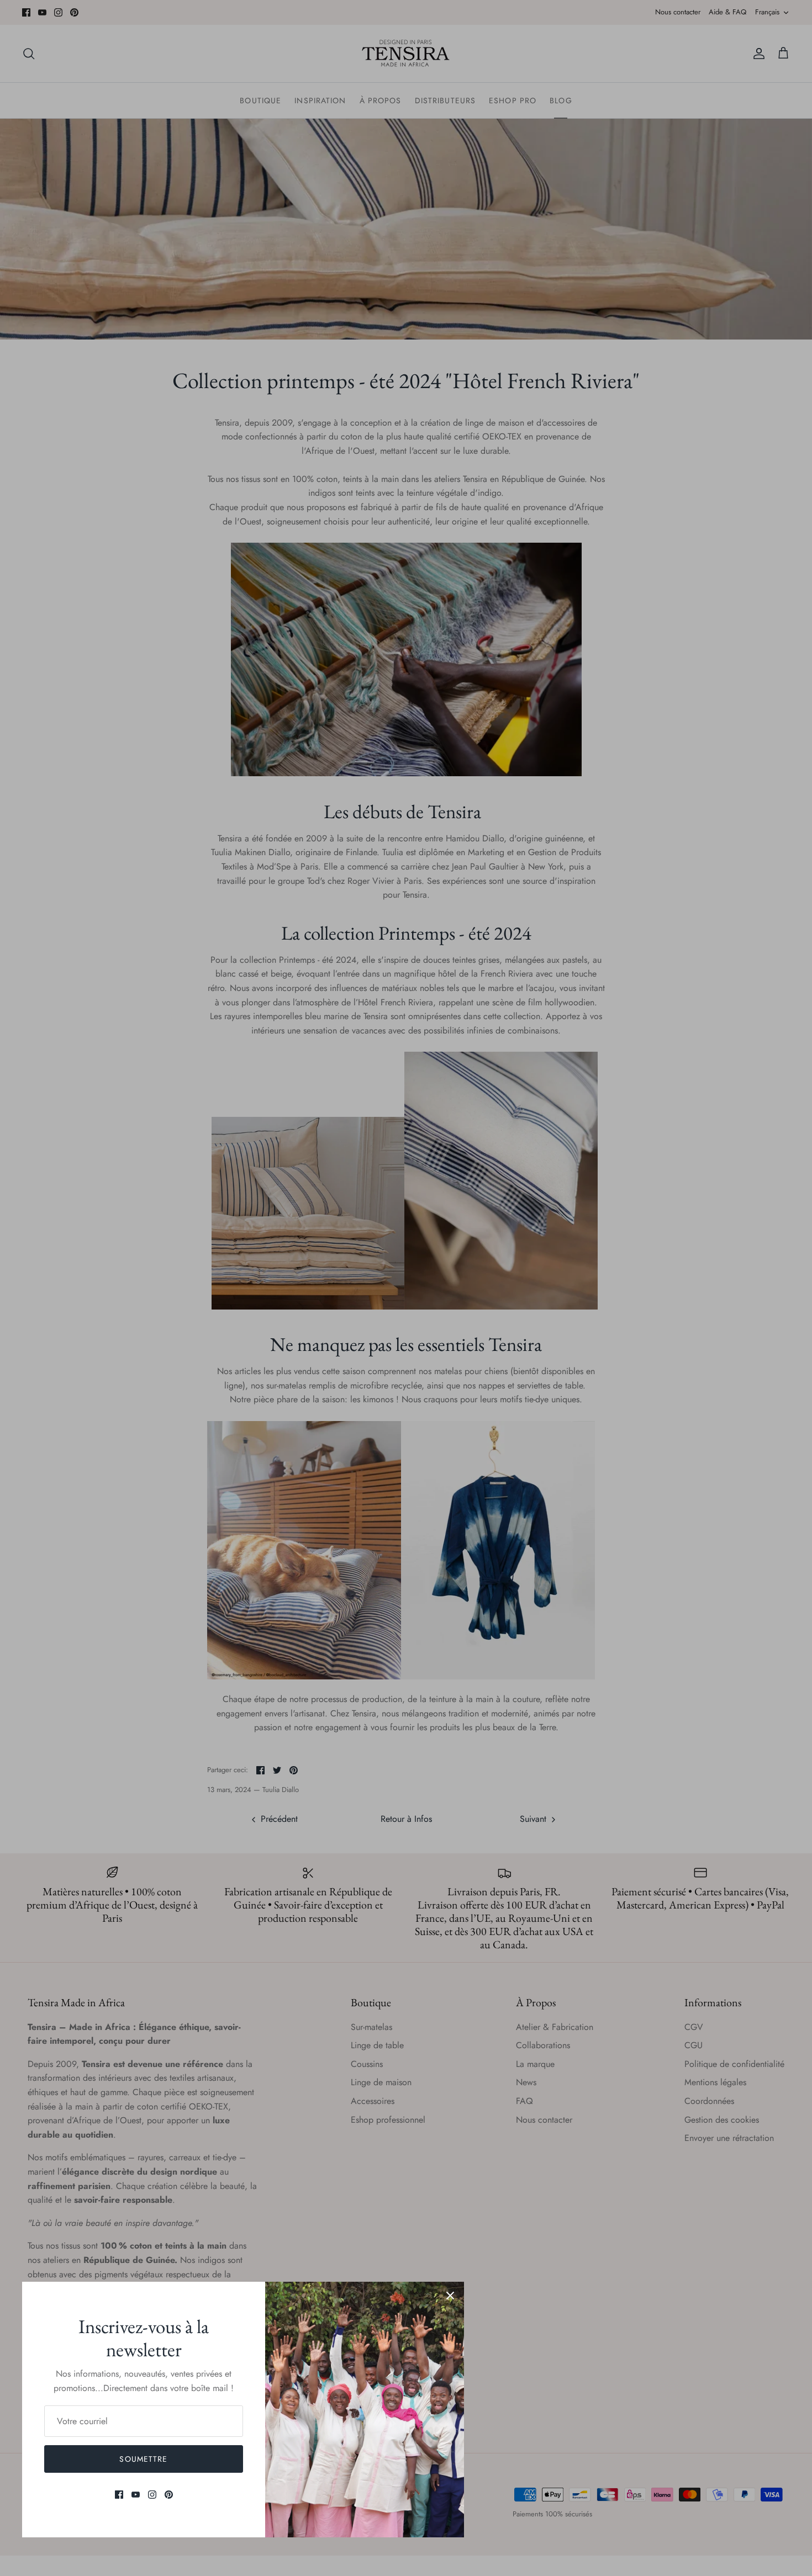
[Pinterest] (169, 2495)
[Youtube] (136, 2495)
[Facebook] (119, 2495)
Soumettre (143, 2459)
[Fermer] (450, 2296)
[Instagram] (152, 2495)
